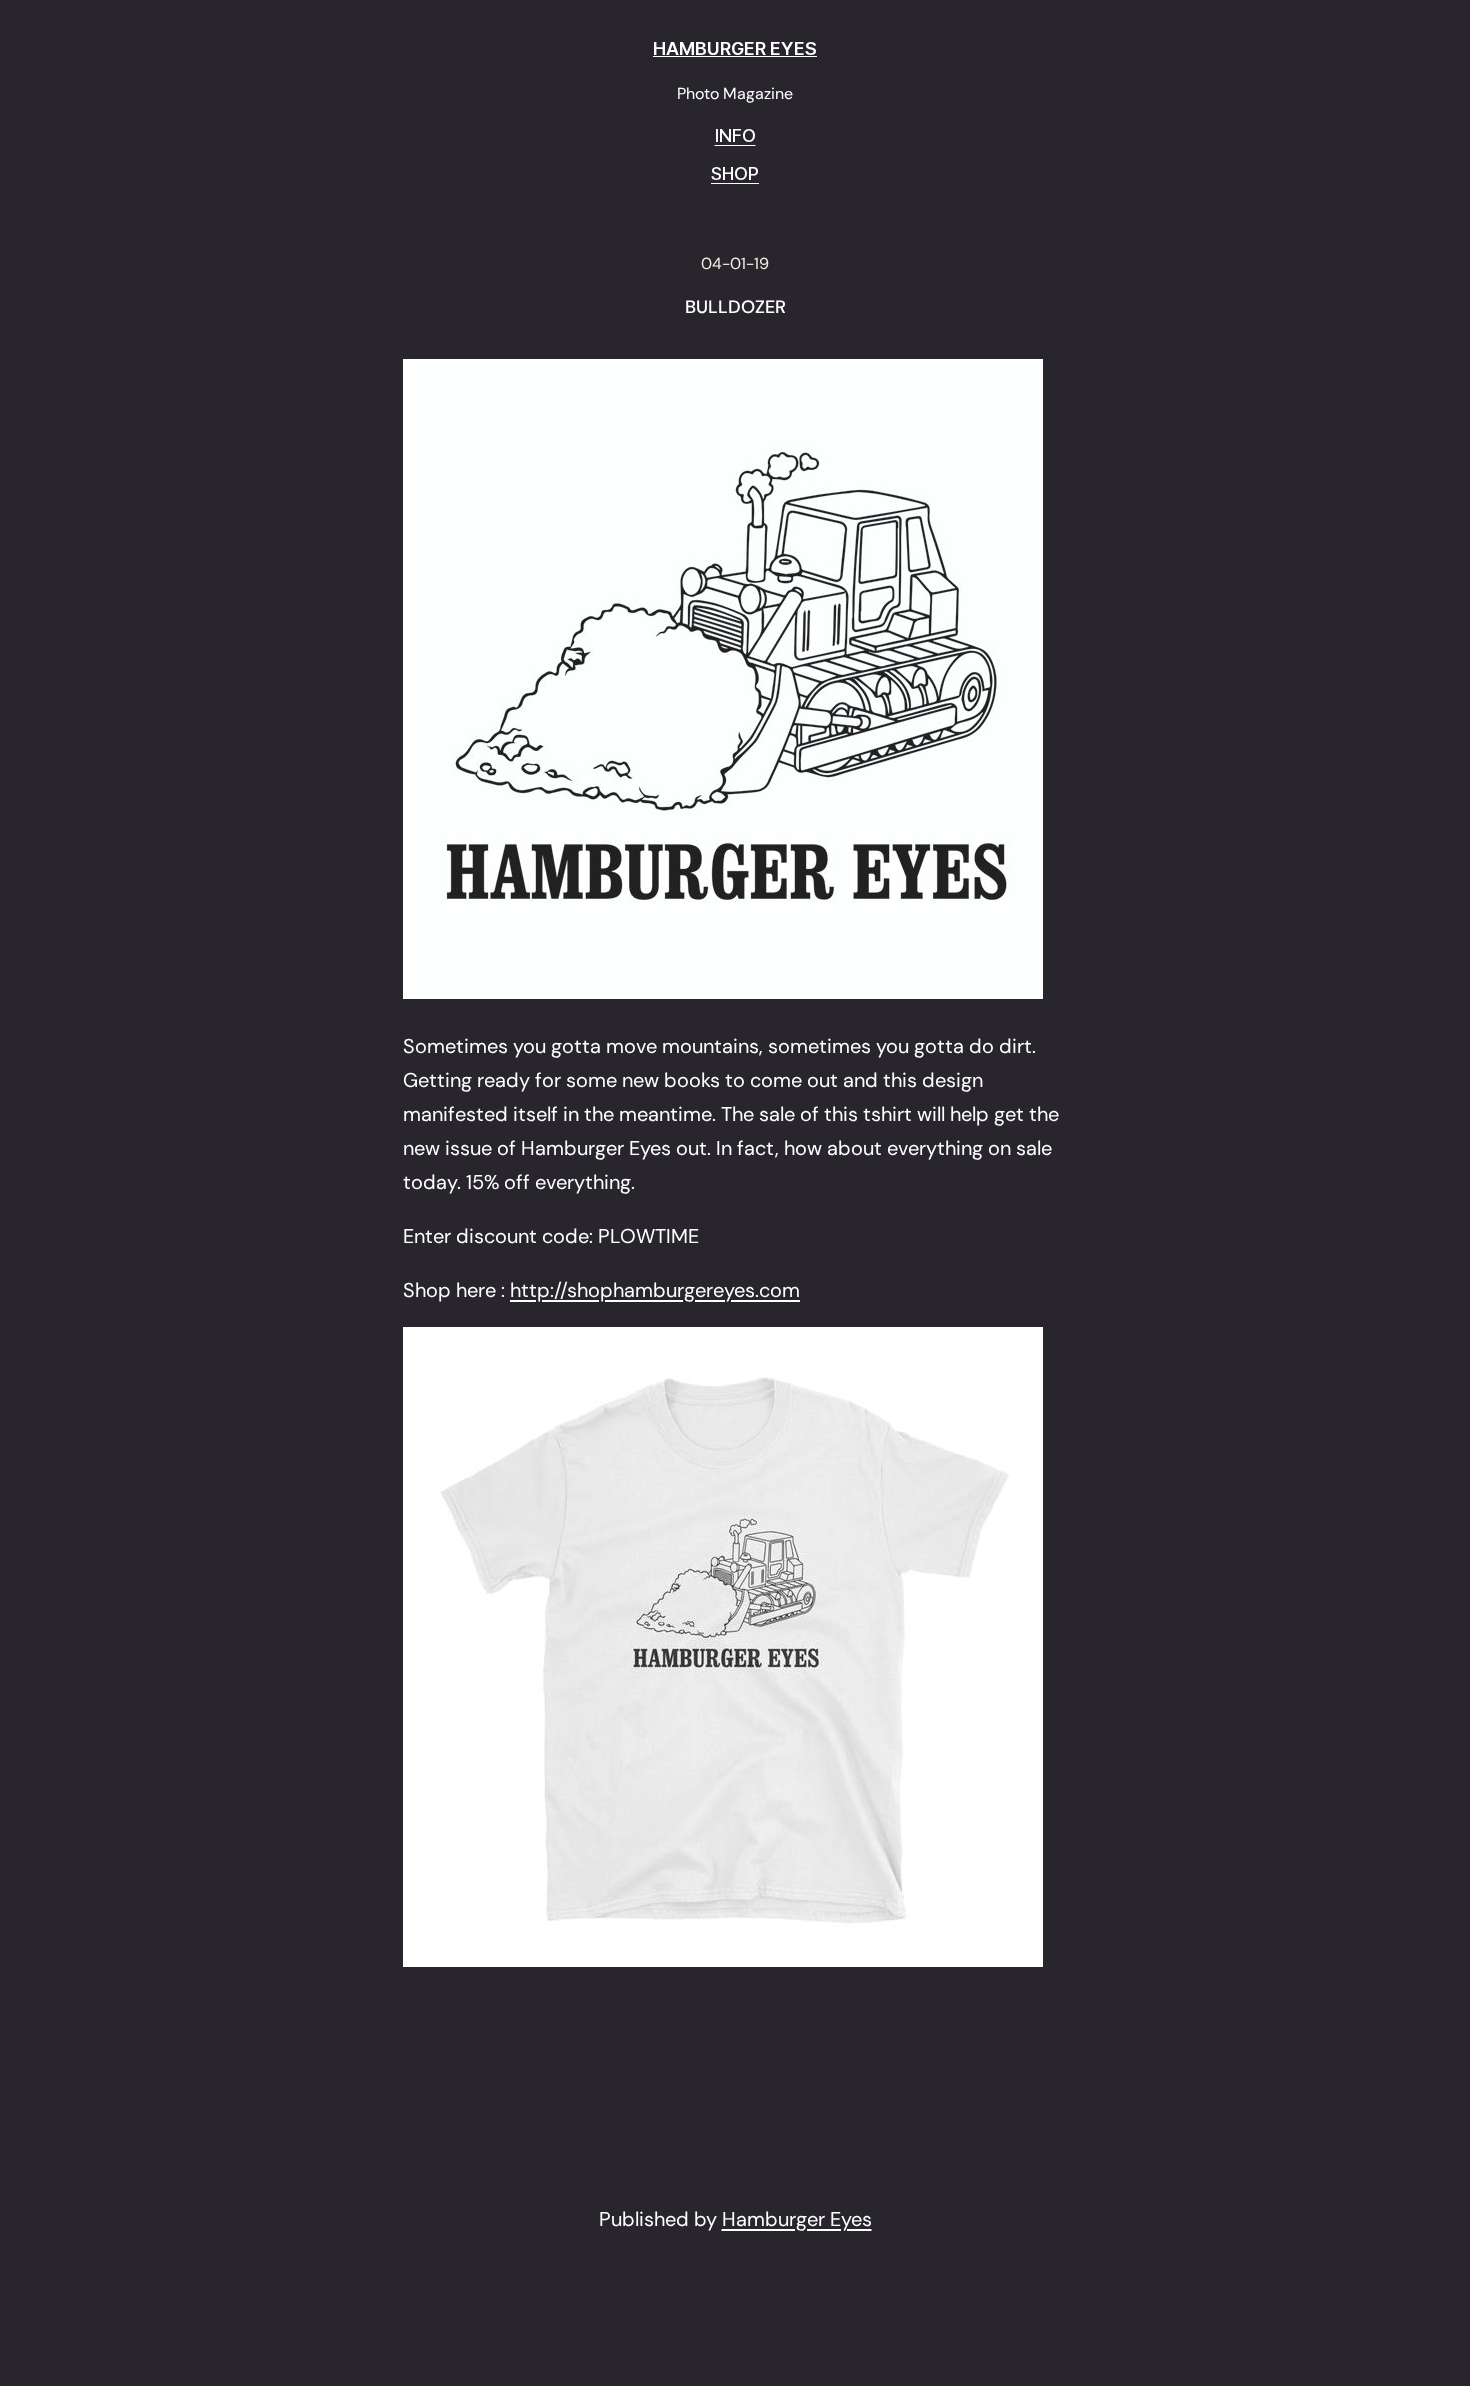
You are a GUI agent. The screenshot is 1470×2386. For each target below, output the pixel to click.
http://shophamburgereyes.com (655, 1290)
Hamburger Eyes (797, 2219)
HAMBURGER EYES (735, 48)
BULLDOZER (735, 308)
